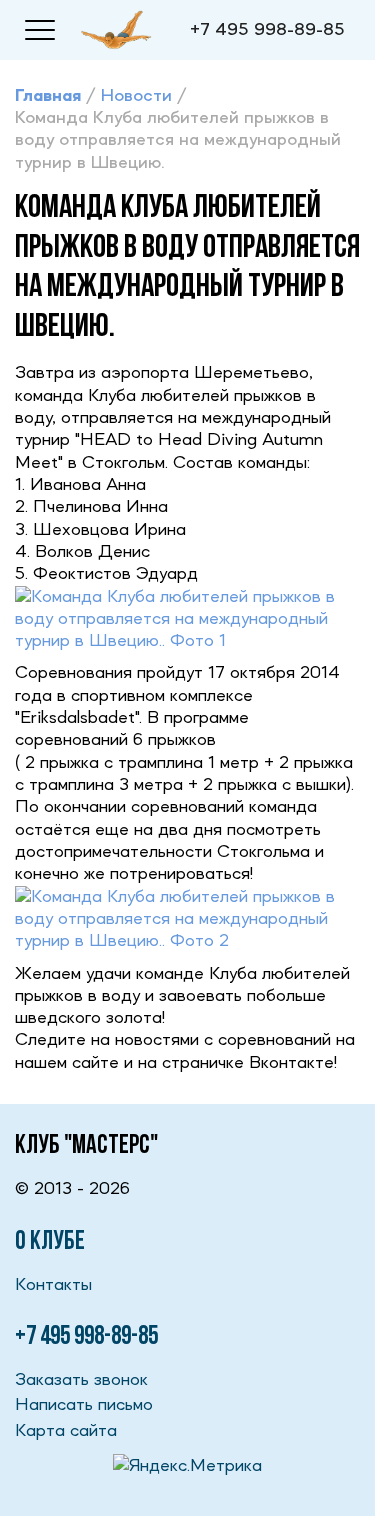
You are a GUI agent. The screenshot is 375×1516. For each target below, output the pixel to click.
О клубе (50, 1242)
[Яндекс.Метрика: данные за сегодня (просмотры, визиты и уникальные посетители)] (187, 1466)
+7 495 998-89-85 (267, 30)
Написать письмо (84, 1405)
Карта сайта (66, 1431)
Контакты (53, 1285)
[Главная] (116, 29)
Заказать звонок (81, 1380)
